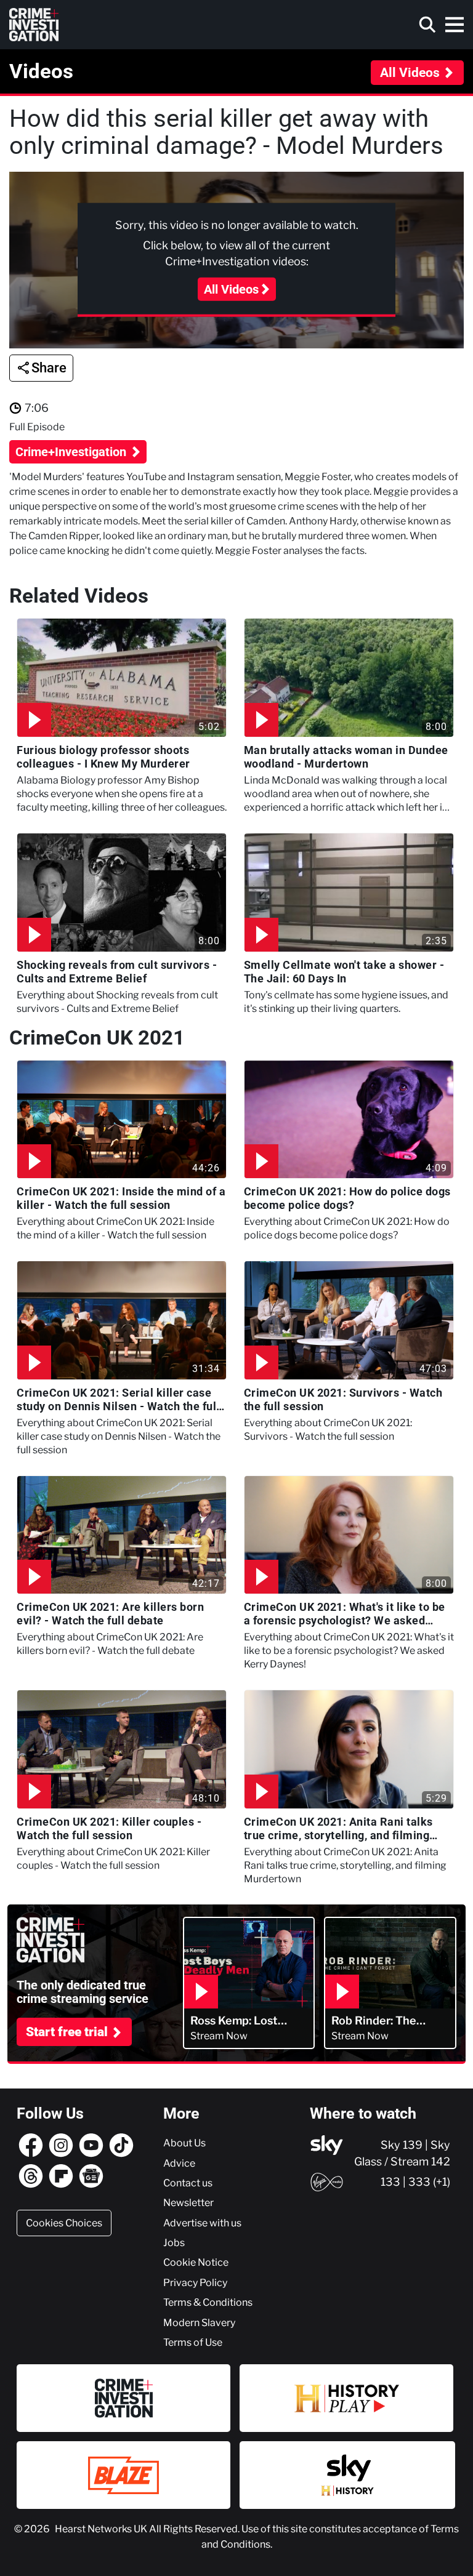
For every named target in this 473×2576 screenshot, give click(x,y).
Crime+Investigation (72, 452)
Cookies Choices (64, 2223)
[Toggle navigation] (455, 25)
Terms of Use (193, 2342)
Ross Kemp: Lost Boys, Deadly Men (238, 2021)
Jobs (174, 2242)
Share (49, 368)
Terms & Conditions (208, 2302)
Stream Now (219, 2036)
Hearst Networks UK (102, 2529)
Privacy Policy (195, 2282)
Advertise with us (202, 2223)
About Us (184, 2143)
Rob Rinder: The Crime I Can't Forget (385, 2021)
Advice (179, 2163)
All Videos (410, 73)
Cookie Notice (196, 2262)
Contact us (188, 2183)
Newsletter (188, 2202)
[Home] (34, 25)
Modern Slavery (199, 2322)
